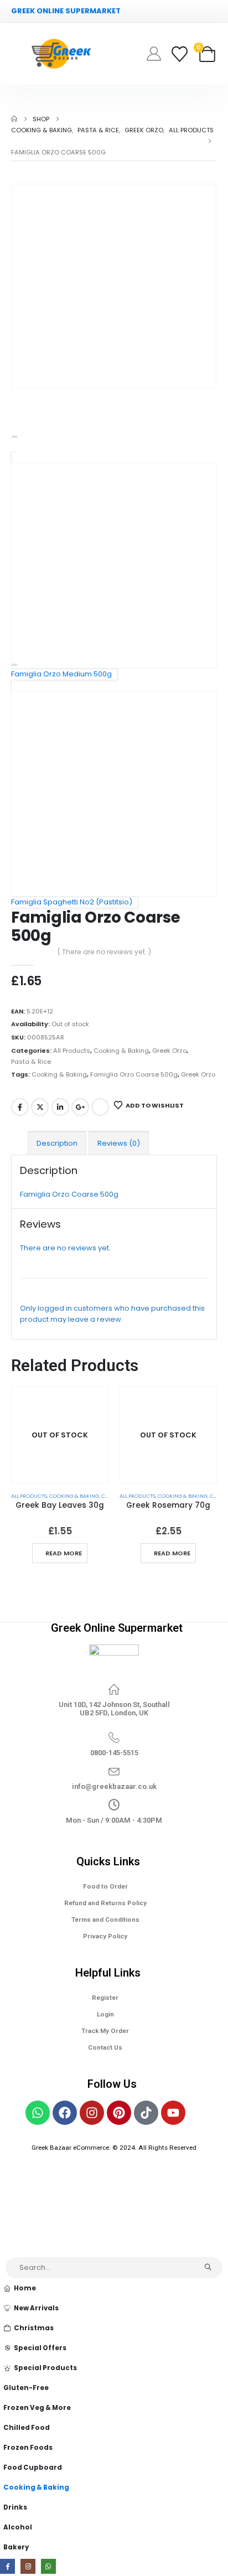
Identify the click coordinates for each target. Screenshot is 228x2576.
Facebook (20, 1107)
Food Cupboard (33, 2468)
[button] (6, 2250)
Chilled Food (27, 2428)
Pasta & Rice (31, 1062)
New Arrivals (36, 2308)
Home (25, 2288)
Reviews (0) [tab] (119, 1143)
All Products (72, 1051)
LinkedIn (60, 1107)
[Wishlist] (180, 54)
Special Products (45, 2368)
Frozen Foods (28, 2448)
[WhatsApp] (48, 2566)
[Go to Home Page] (14, 119)
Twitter (40, 1107)
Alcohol (18, 2527)
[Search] (208, 2268)
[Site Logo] (61, 54)
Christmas (34, 2328)
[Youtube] (173, 2113)
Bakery (16, 2547)
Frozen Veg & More (37, 2408)
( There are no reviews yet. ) (104, 952)
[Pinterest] (119, 2113)
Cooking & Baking (121, 1051)
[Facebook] (65, 2113)
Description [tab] (57, 1143)
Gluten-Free (26, 2388)
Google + (80, 1107)
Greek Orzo (169, 1051)
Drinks (15, 2507)
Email (100, 1107)
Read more (64, 1553)
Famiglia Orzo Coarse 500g (134, 1074)
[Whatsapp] (38, 2113)
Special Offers (40, 2348)
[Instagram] (92, 2113)
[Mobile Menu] (19, 54)
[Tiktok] (146, 2113)
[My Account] (154, 54)
